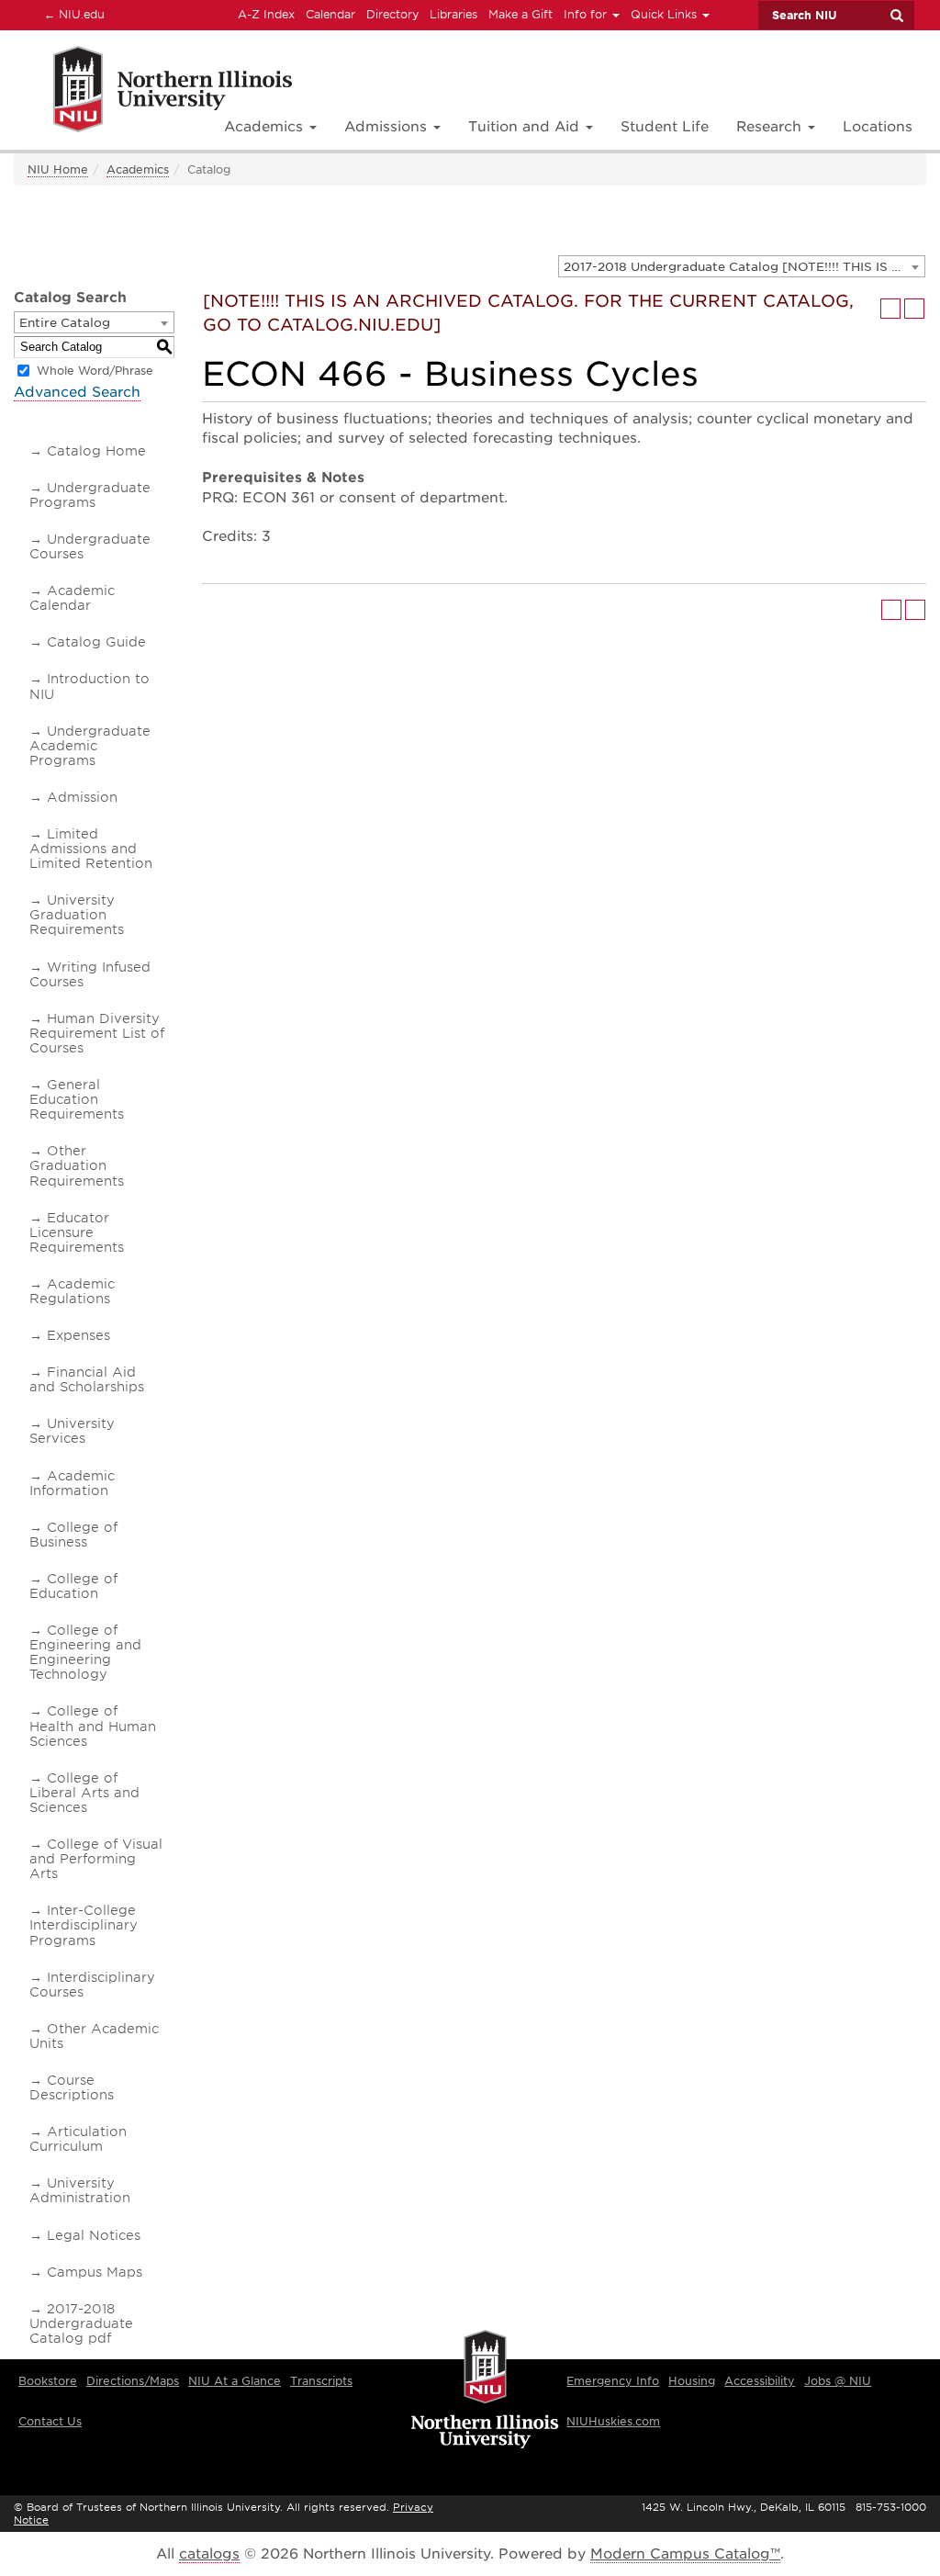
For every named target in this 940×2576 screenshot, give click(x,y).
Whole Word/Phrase (95, 371)
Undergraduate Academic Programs (90, 746)
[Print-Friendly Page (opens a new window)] (890, 309)
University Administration (80, 2190)
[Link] (153, 92)
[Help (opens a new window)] (914, 309)
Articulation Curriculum (78, 2139)
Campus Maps (95, 2272)
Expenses (78, 1335)
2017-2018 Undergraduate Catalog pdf (81, 2323)
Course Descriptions (72, 2087)
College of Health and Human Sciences (93, 1726)
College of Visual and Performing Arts (96, 1859)
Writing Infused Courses (90, 974)
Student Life (665, 127)
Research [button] (771, 127)
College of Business (73, 1535)
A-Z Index (266, 14)
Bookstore (48, 2381)
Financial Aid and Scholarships (87, 1379)
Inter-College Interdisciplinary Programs (84, 1925)
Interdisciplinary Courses (92, 1985)
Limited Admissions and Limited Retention (91, 849)
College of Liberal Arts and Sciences (84, 1793)
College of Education (73, 1586)
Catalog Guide (96, 642)
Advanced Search (77, 392)
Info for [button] (587, 14)
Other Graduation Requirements (77, 1165)
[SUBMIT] (896, 16)
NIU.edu (72, 14)
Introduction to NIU (90, 686)
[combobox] (742, 266)
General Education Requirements (77, 1099)
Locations (878, 127)
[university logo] (485, 2390)
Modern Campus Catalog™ (685, 2554)
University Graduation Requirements (77, 915)
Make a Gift (520, 14)
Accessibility (760, 2381)
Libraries (453, 14)
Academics (138, 169)
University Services (72, 1431)
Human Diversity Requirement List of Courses (97, 1033)
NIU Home (58, 169)
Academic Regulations (72, 1291)
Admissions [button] (388, 127)
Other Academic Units (94, 2036)
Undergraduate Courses (90, 546)
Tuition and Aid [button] (526, 127)
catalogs (209, 2554)
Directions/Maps (133, 2381)
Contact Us (50, 2421)
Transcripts (321, 2381)
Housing (692, 2381)
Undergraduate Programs (90, 495)
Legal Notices (94, 2235)
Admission (82, 797)
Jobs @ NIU (838, 2381)
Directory (392, 14)
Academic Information (72, 1483)
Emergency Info (613, 2381)
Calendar (330, 14)
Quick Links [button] (666, 14)
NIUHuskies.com (613, 2421)
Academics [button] (266, 127)
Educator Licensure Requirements (77, 1232)
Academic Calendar (72, 598)
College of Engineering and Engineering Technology (85, 1652)
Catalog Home (96, 451)
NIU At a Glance (235, 2381)
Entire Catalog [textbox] (65, 323)
